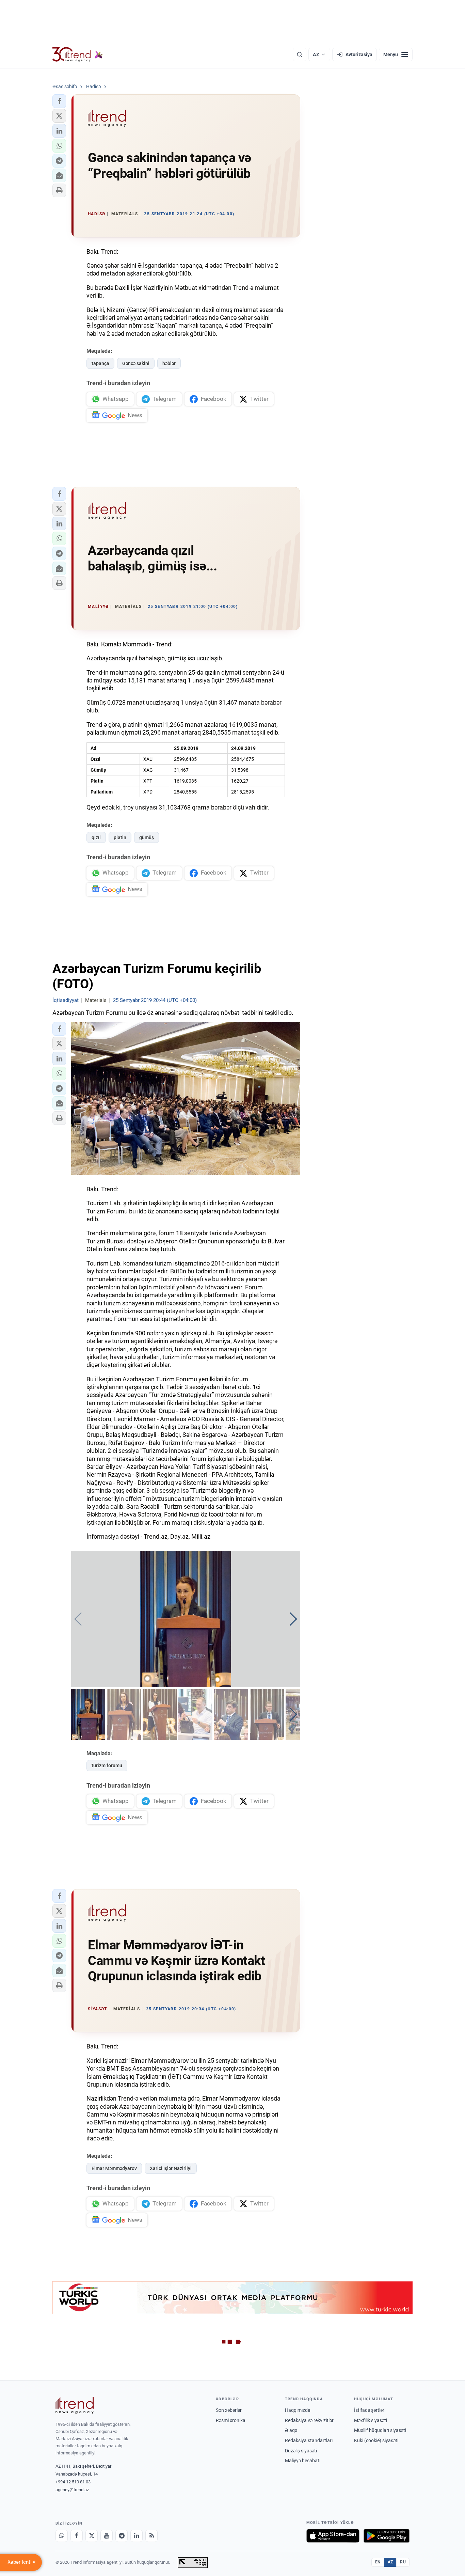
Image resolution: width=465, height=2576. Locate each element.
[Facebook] (77, 2536)
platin (120, 837)
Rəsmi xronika (231, 2420)
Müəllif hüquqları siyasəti (380, 2430)
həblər (169, 363)
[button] (59, 101)
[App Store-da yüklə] (333, 2536)
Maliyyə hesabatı (303, 2461)
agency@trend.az (72, 2490)
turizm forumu (107, 1765)
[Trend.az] (78, 54)
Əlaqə (291, 2430)
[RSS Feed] (151, 2536)
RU (403, 2562)
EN (378, 2562)
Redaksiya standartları (309, 2440)
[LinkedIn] (137, 2536)
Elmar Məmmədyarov (114, 2168)
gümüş (147, 837)
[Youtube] (107, 2536)
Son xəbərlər (229, 2410)
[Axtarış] (300, 54)
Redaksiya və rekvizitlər (309, 2420)
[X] (92, 2536)
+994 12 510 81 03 (73, 2482)
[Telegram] (122, 2536)
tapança (100, 363)
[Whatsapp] (62, 2536)
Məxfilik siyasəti (371, 2420)
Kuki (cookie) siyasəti (376, 2440)
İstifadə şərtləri (370, 2410)
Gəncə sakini (136, 363)
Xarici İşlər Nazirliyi (171, 2168)
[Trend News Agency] (75, 2405)
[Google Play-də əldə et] (387, 2536)
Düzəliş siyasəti (301, 2451)
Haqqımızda (298, 2410)
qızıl (96, 837)
